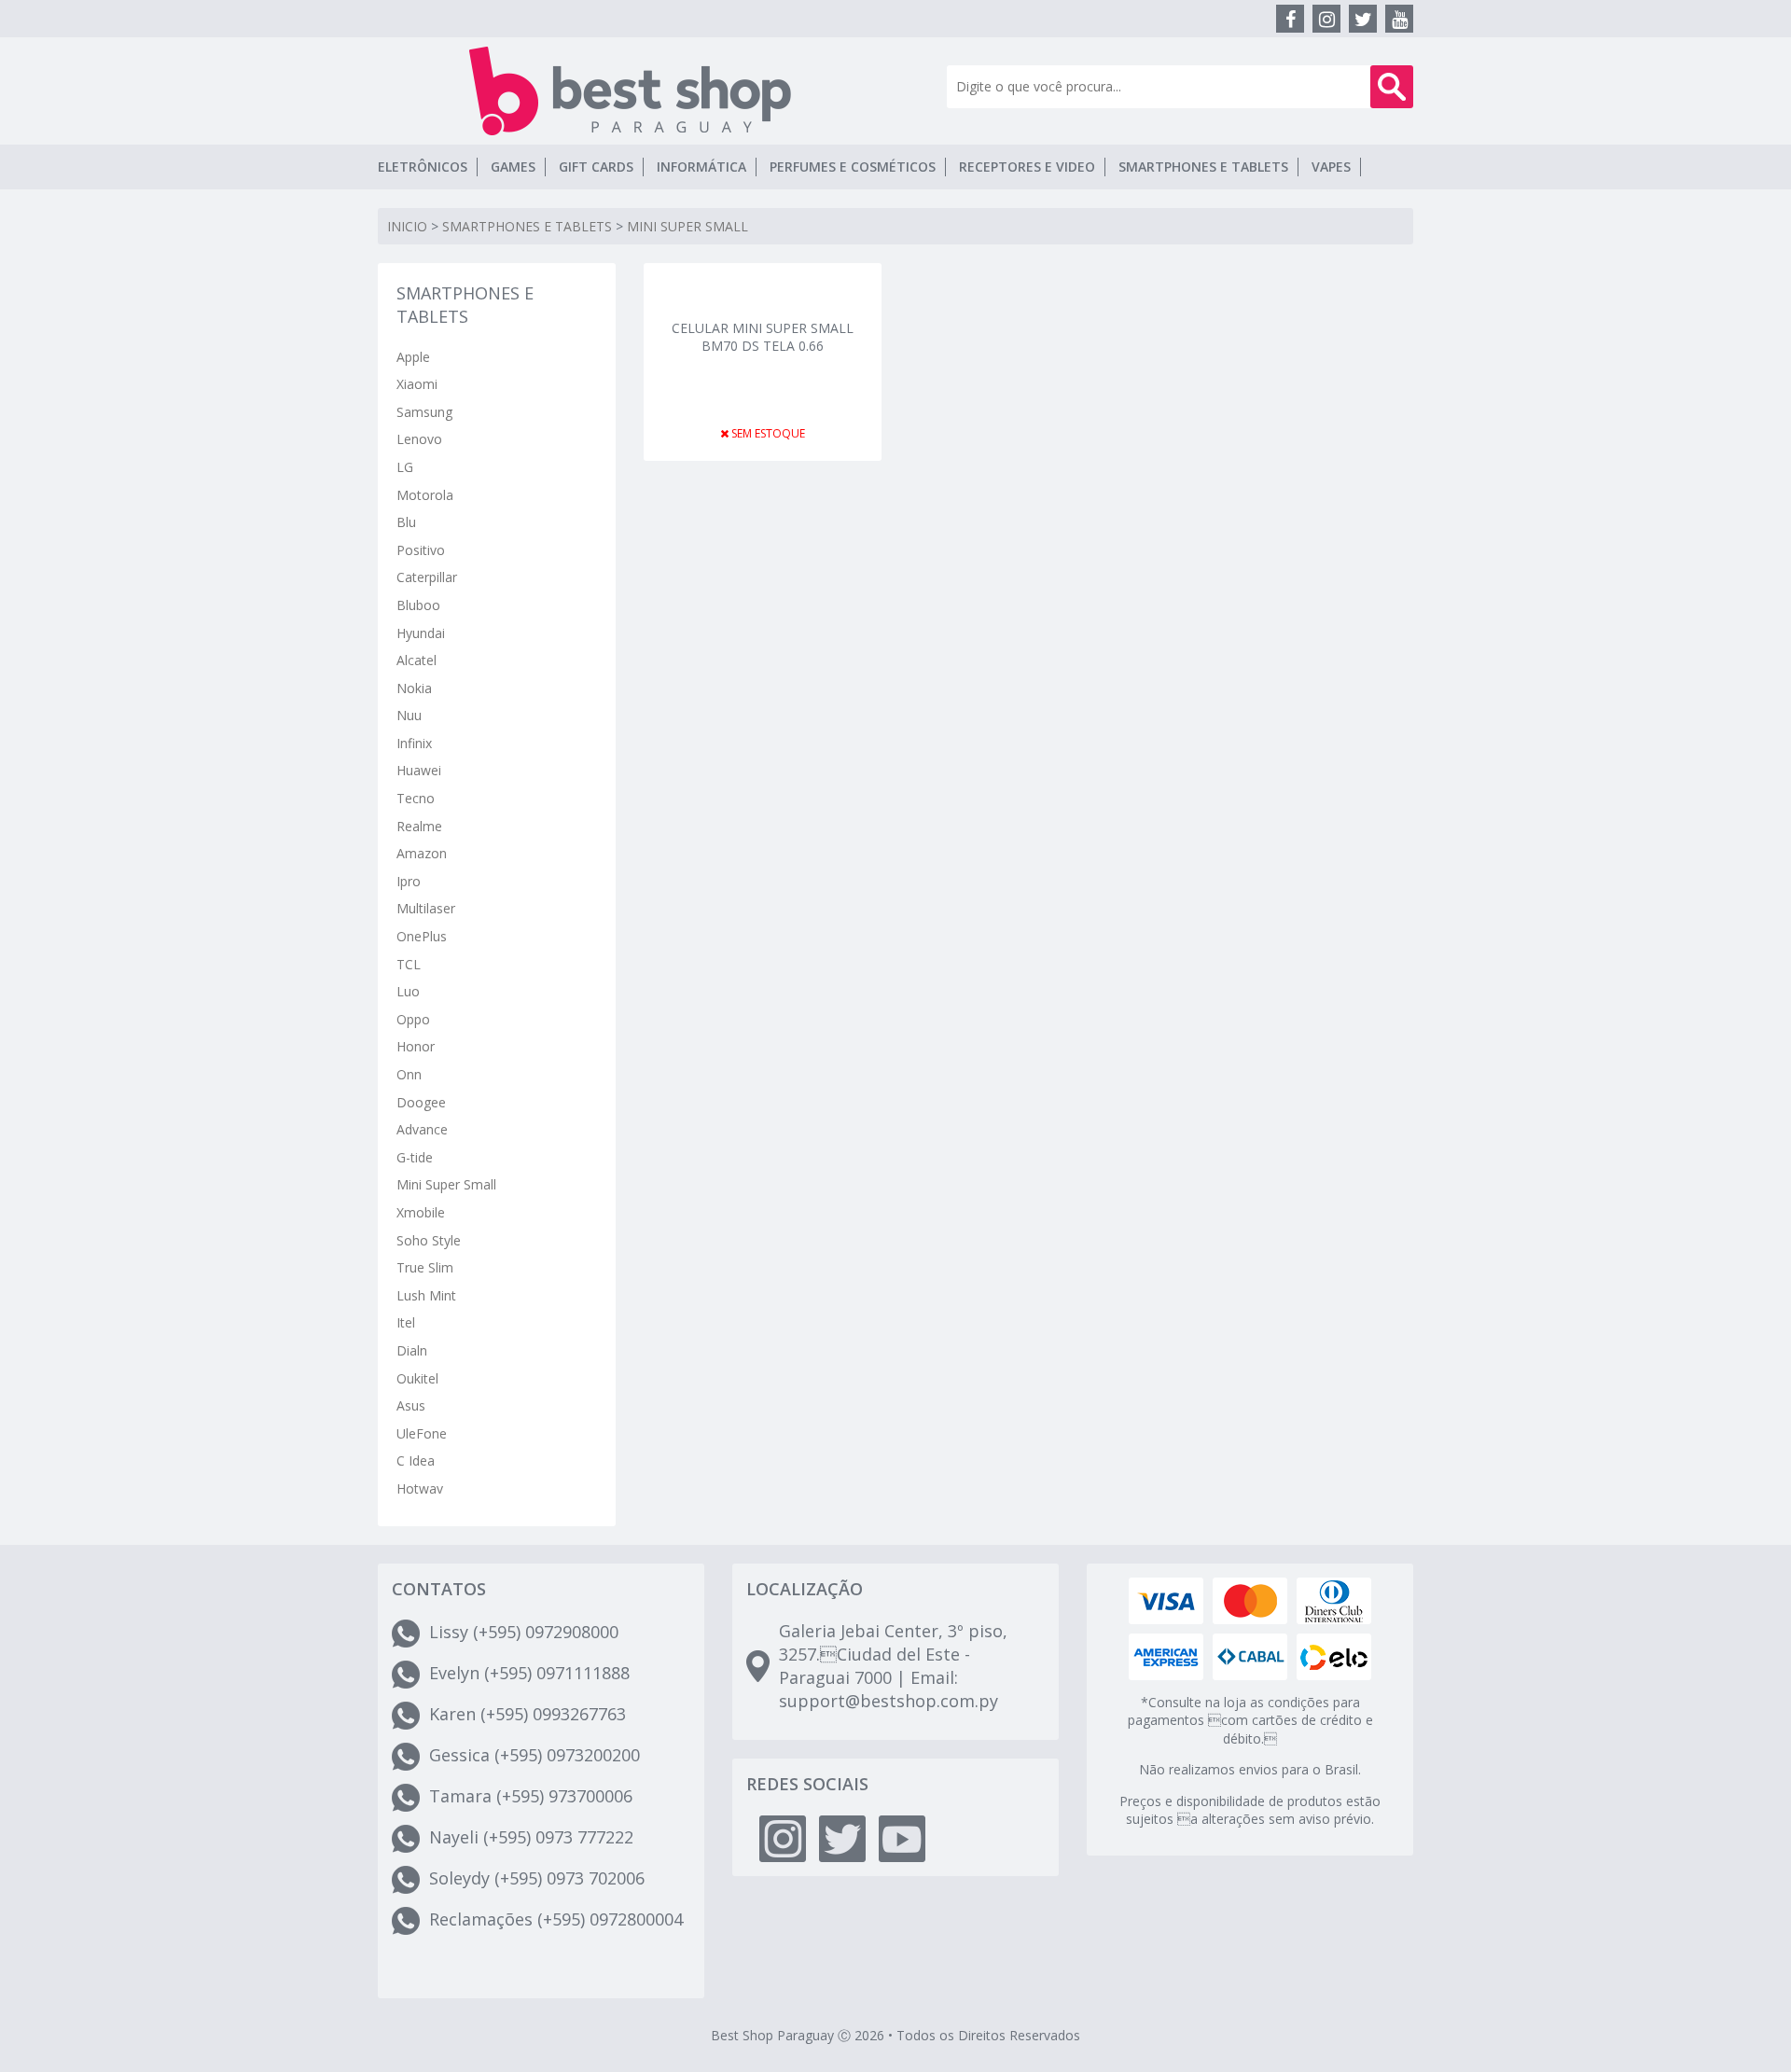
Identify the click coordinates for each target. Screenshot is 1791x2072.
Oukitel (417, 1378)
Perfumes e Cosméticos (853, 167)
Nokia (414, 688)
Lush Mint (426, 1295)
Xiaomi (417, 384)
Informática (701, 167)
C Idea (416, 1460)
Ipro (409, 881)
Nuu (409, 715)
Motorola (425, 495)
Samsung (424, 412)
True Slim (425, 1267)
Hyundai (421, 633)
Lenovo (419, 439)
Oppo (413, 1019)
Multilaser (426, 908)
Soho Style (429, 1240)
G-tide (415, 1157)
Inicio (407, 226)
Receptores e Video (1027, 167)
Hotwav (420, 1488)
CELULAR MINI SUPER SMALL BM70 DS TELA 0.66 (763, 337)
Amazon (422, 853)
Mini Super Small (687, 226)
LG (405, 467)
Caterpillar (427, 577)
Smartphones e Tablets (1203, 167)
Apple (413, 357)
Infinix (414, 743)
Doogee (421, 1102)
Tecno (416, 798)
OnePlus (422, 936)
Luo (408, 991)
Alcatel (417, 660)
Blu (406, 522)
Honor (416, 1046)
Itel (406, 1322)
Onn (409, 1074)
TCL (409, 964)
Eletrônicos (423, 167)
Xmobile (421, 1212)
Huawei (419, 770)
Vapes (1331, 167)
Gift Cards (596, 167)
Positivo (421, 550)
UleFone (422, 1433)
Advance (422, 1129)
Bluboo (418, 605)
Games (513, 167)
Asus (411, 1405)
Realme (419, 826)
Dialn (412, 1350)
